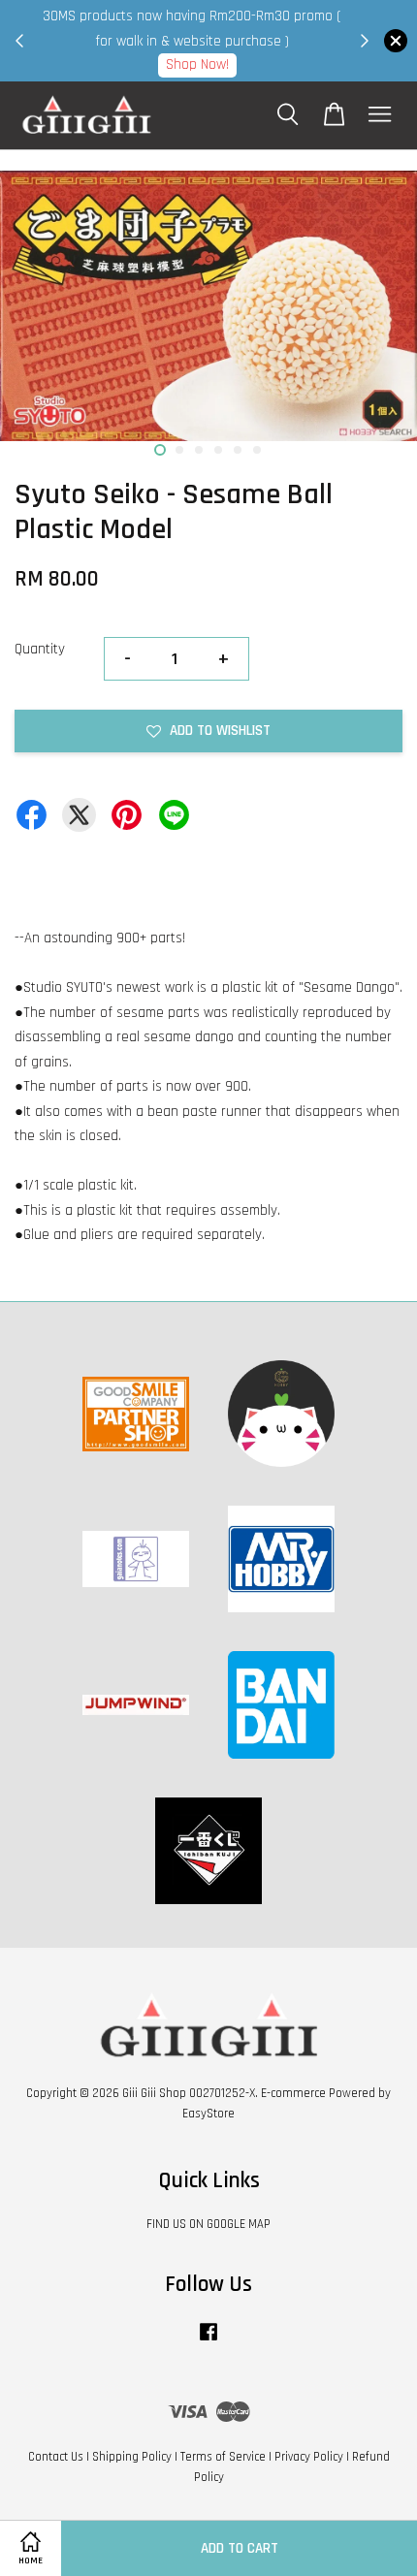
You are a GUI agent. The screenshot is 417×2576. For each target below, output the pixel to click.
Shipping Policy (132, 2457)
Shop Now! (197, 64)
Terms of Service (223, 2457)
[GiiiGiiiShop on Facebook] (208, 2341)
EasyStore (208, 2114)
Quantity (40, 649)
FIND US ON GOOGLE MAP (208, 2224)
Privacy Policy (309, 2457)
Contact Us (56, 2457)
